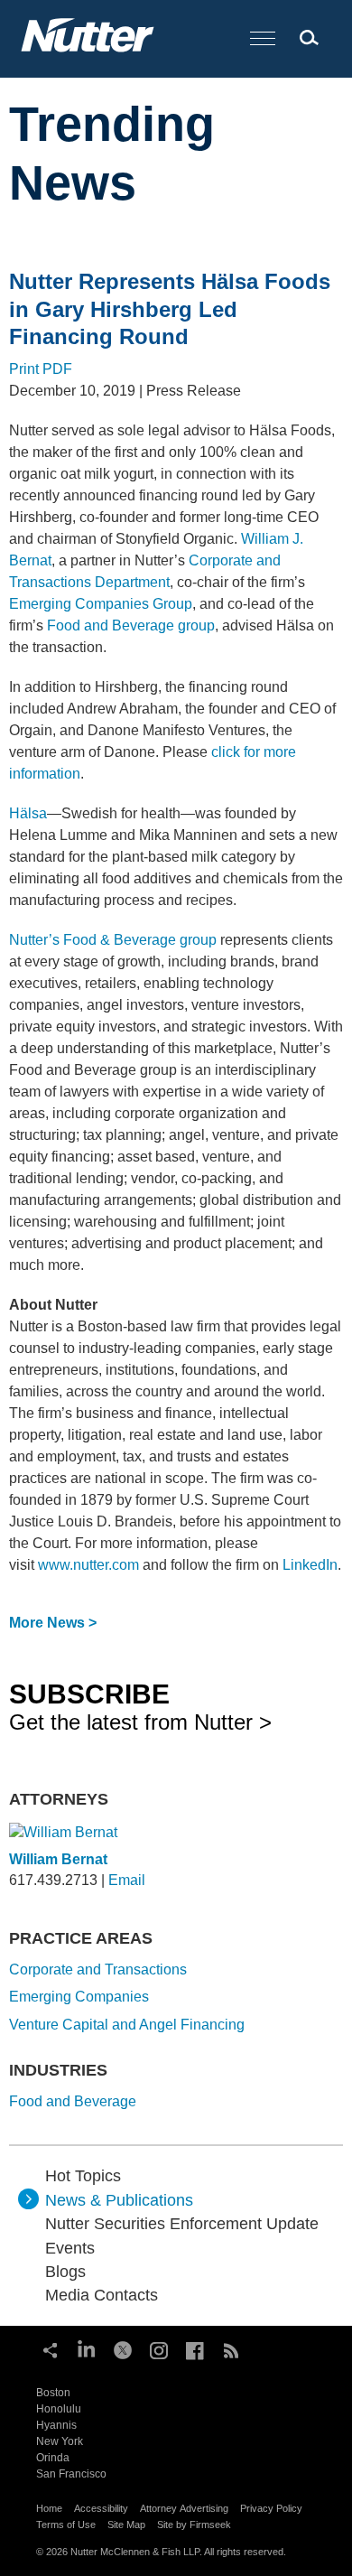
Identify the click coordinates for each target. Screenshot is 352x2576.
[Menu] (263, 39)
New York (60, 2441)
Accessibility (101, 2508)
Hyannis (56, 2425)
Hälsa (28, 813)
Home (49, 2508)
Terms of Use (66, 2525)
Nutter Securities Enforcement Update (182, 2224)
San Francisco (71, 2474)
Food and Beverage (73, 2101)
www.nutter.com (88, 1565)
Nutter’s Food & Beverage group (113, 940)
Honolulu (59, 2409)
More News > (53, 1623)
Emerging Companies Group (101, 604)
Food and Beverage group (131, 625)
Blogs (65, 2272)
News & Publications (119, 2200)
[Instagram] (159, 2348)
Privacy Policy (271, 2508)
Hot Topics (83, 2176)
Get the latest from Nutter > (140, 1706)
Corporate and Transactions (98, 1969)
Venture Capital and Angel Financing (127, 2025)
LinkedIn (310, 1565)
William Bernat (58, 1859)
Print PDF (41, 369)
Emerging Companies (79, 1997)
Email (127, 1880)
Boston (53, 2393)
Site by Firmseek (194, 2525)
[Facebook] (195, 2348)
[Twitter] (123, 2348)
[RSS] (231, 2348)
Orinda (53, 2458)
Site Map (126, 2525)
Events (70, 2248)
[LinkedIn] (87, 2348)
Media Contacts (102, 2295)
